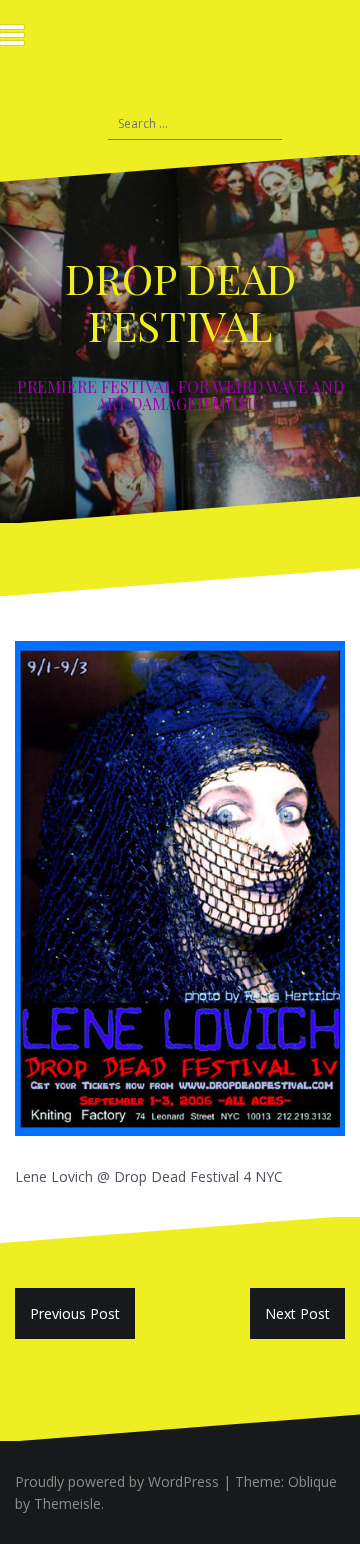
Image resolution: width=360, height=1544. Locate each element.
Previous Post (75, 1313)
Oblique (312, 1481)
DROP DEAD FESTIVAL (180, 301)
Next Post (297, 1313)
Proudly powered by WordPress (117, 1481)
